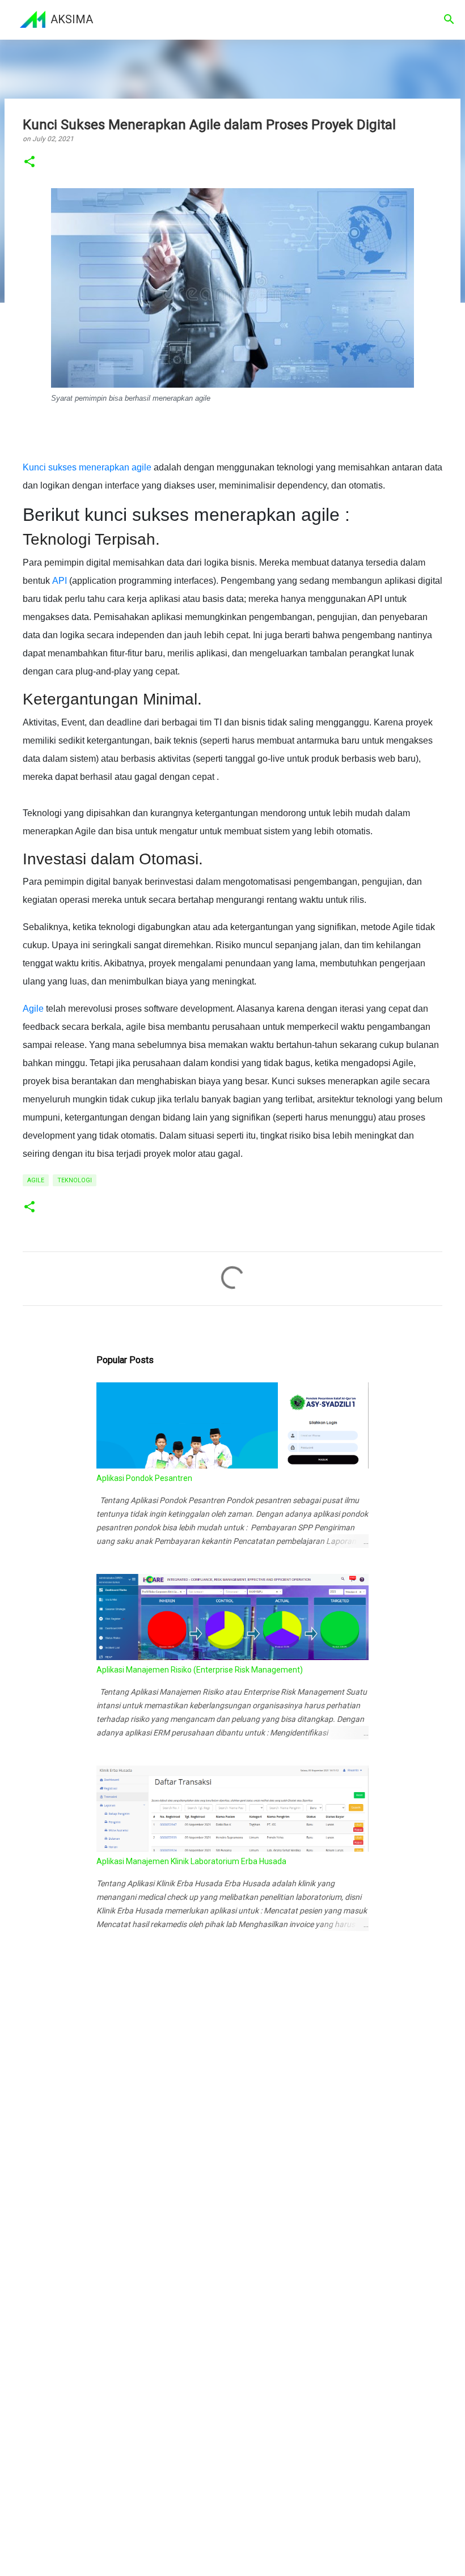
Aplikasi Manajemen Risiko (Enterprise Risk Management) (200, 1670)
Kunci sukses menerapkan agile (87, 467)
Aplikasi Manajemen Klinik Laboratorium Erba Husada (191, 1861)
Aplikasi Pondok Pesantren (144, 1478)
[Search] (449, 19)
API (60, 581)
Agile (33, 1009)
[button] (29, 162)
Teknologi (75, 1180)
